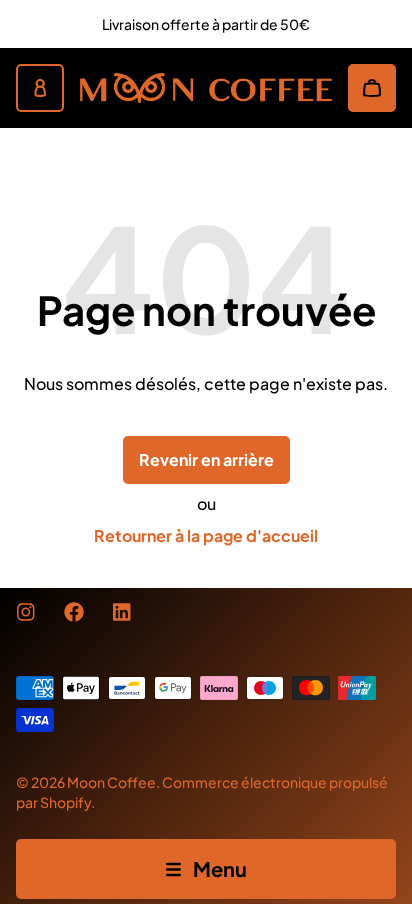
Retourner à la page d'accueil (206, 535)
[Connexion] (40, 88)
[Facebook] (74, 612)
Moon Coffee (111, 782)
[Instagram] (26, 612)
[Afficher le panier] (372, 88)
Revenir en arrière (206, 459)
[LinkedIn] (122, 612)
